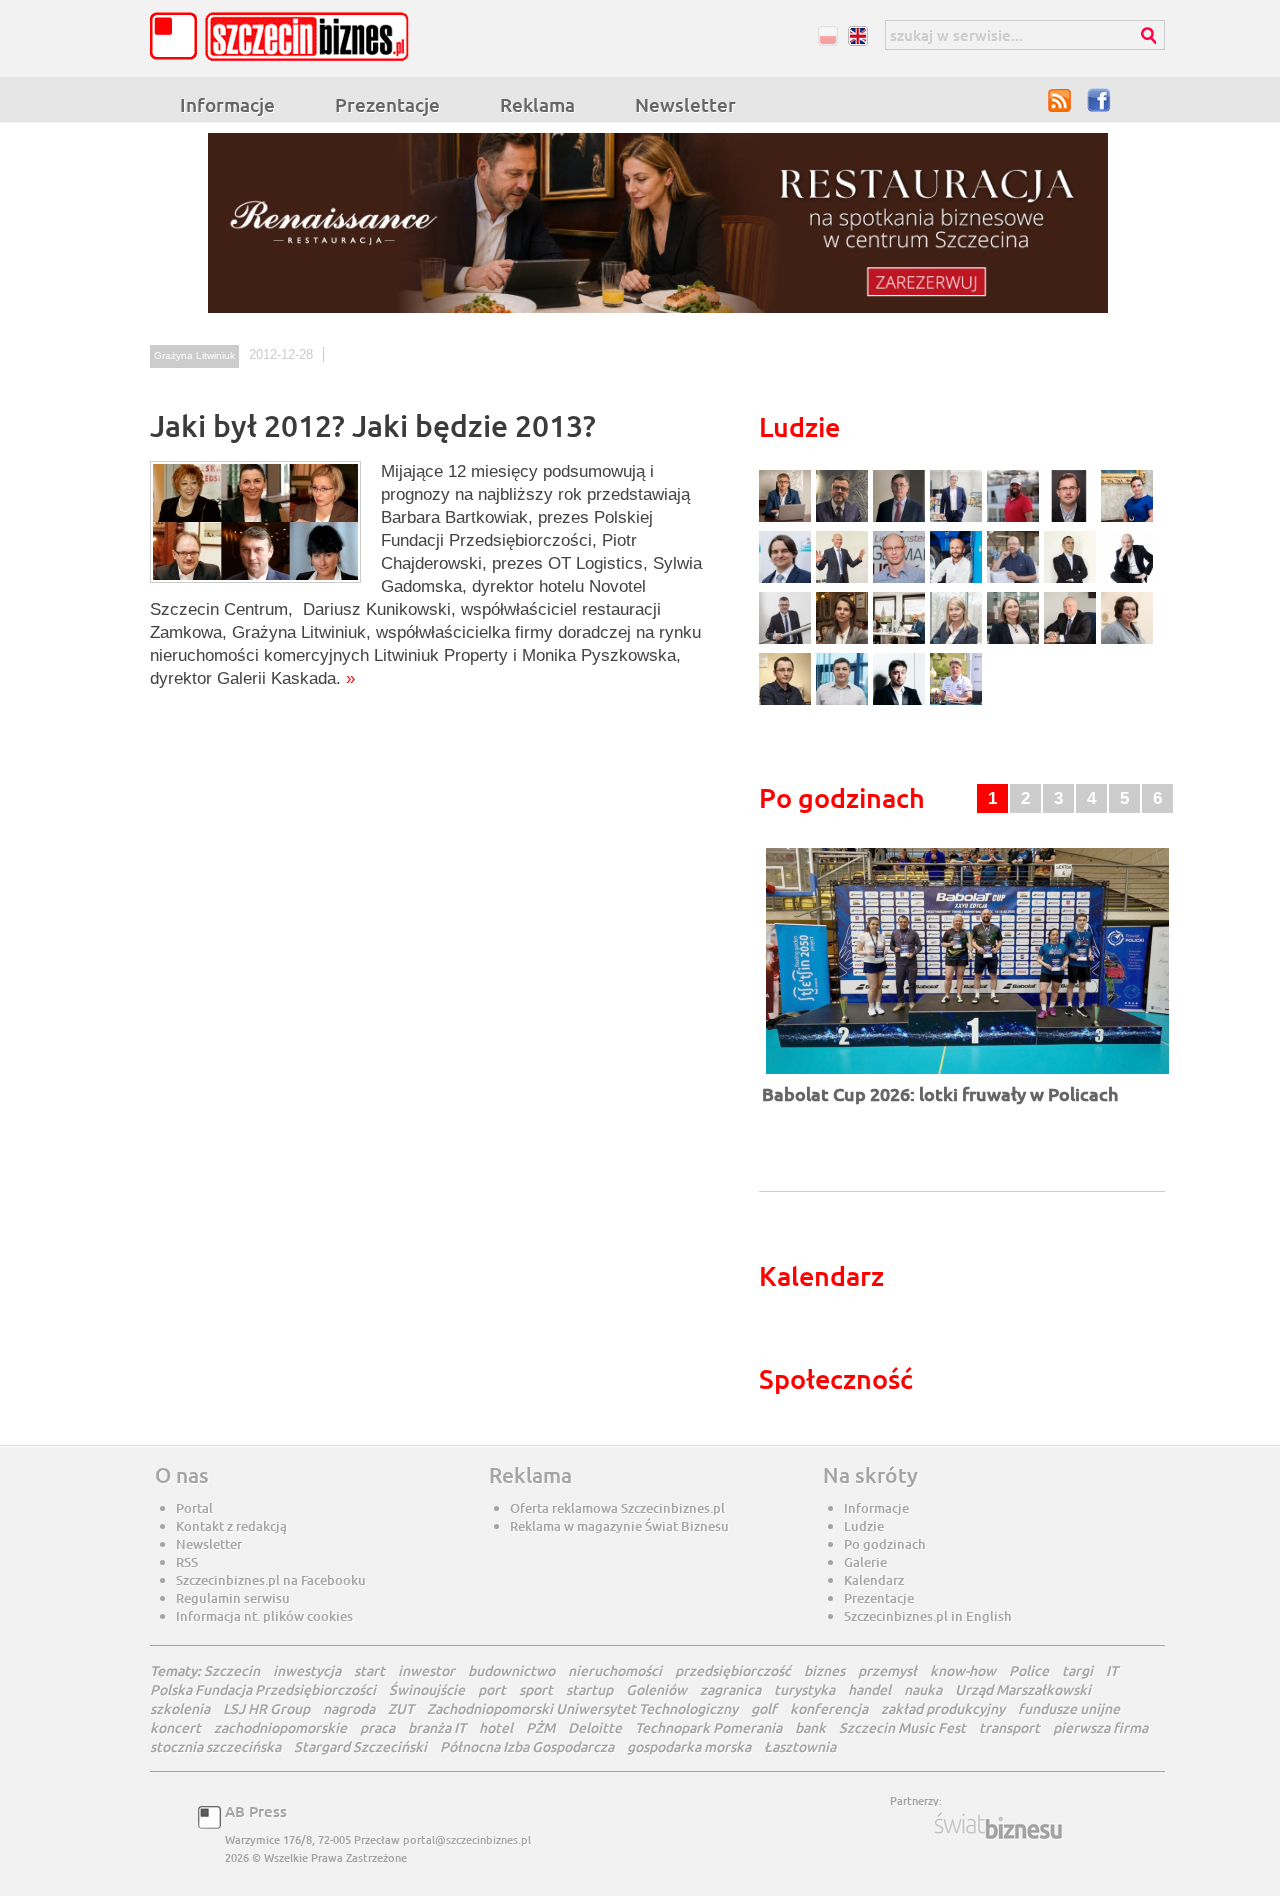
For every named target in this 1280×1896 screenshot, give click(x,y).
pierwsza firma (1100, 1727)
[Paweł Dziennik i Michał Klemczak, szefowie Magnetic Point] (901, 641)
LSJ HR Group (266, 1708)
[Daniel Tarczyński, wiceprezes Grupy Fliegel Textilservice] (787, 580)
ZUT (401, 1708)
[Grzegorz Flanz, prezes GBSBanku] (787, 519)
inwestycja (307, 1670)
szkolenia (180, 1708)
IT (1112, 1670)
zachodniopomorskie (280, 1727)
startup (589, 1689)
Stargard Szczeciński (360, 1746)
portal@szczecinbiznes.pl (467, 1839)
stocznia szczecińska (215, 1746)
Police (1029, 1670)
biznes (824, 1670)
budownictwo (511, 1670)
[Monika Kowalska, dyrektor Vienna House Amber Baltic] (1127, 519)
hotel (496, 1727)
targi (1077, 1670)
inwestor (426, 1670)
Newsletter (685, 104)
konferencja (829, 1708)
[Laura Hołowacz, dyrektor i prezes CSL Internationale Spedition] (1127, 641)
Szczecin (232, 1670)
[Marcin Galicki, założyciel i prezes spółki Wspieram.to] (901, 702)
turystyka (804, 1689)
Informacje (227, 104)
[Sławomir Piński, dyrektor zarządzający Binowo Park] (956, 702)
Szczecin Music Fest (902, 1727)
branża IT (437, 1727)
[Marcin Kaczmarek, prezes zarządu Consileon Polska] (901, 580)
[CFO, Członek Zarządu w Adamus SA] (844, 519)
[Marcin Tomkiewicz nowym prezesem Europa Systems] (958, 519)
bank (810, 1727)
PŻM (540, 1727)
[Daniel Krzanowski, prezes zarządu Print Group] (1015, 580)
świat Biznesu (1000, 1826)
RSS (1060, 100)
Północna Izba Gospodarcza (527, 1746)
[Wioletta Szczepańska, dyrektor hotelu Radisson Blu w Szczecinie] (1015, 641)
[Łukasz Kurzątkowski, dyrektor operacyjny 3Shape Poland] (787, 641)
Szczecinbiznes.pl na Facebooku (271, 1580)
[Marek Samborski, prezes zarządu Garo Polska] (1072, 580)
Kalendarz (874, 1580)
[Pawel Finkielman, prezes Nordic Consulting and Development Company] (1127, 580)
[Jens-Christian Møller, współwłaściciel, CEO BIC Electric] (1015, 519)
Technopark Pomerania (708, 1727)
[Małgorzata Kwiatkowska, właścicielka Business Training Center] (958, 641)
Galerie (865, 1562)
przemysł (887, 1670)
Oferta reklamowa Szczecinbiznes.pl (617, 1508)
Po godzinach (885, 1544)
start (369, 1670)
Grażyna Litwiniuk (194, 355)
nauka (923, 1689)
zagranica (730, 1689)
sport (536, 1689)
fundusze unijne (1069, 1708)
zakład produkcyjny (943, 1708)
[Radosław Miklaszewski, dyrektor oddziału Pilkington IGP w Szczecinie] (787, 702)
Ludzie (864, 1526)
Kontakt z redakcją (231, 1526)
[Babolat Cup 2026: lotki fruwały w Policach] (967, 1075)
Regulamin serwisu (233, 1598)
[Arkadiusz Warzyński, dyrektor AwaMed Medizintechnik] (1072, 641)
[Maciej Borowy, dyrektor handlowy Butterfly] (1072, 519)
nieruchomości (615, 1670)
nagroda (349, 1708)
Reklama (537, 104)
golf (764, 1708)
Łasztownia (800, 1746)
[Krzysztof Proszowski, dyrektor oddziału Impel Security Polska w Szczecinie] (844, 702)
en (857, 35)
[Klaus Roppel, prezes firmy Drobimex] (844, 580)
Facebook (1100, 100)
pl (827, 35)
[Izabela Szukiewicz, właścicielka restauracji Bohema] (844, 641)
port (492, 1689)
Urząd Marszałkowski (1023, 1689)
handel (869, 1689)
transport (1009, 1727)
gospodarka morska (689, 1746)
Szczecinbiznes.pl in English (928, 1616)
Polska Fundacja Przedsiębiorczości (263, 1689)
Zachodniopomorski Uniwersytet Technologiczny (582, 1708)
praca (377, 1727)
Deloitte (595, 1727)
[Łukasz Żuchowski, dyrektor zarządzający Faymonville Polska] (958, 580)
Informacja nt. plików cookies (264, 1616)
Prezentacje (387, 104)
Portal (194, 1508)
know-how (963, 1670)
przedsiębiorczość (733, 1670)
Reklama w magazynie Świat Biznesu (619, 1526)
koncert (175, 1727)
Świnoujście (427, 1689)
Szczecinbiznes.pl (285, 36)
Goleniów (656, 1689)
